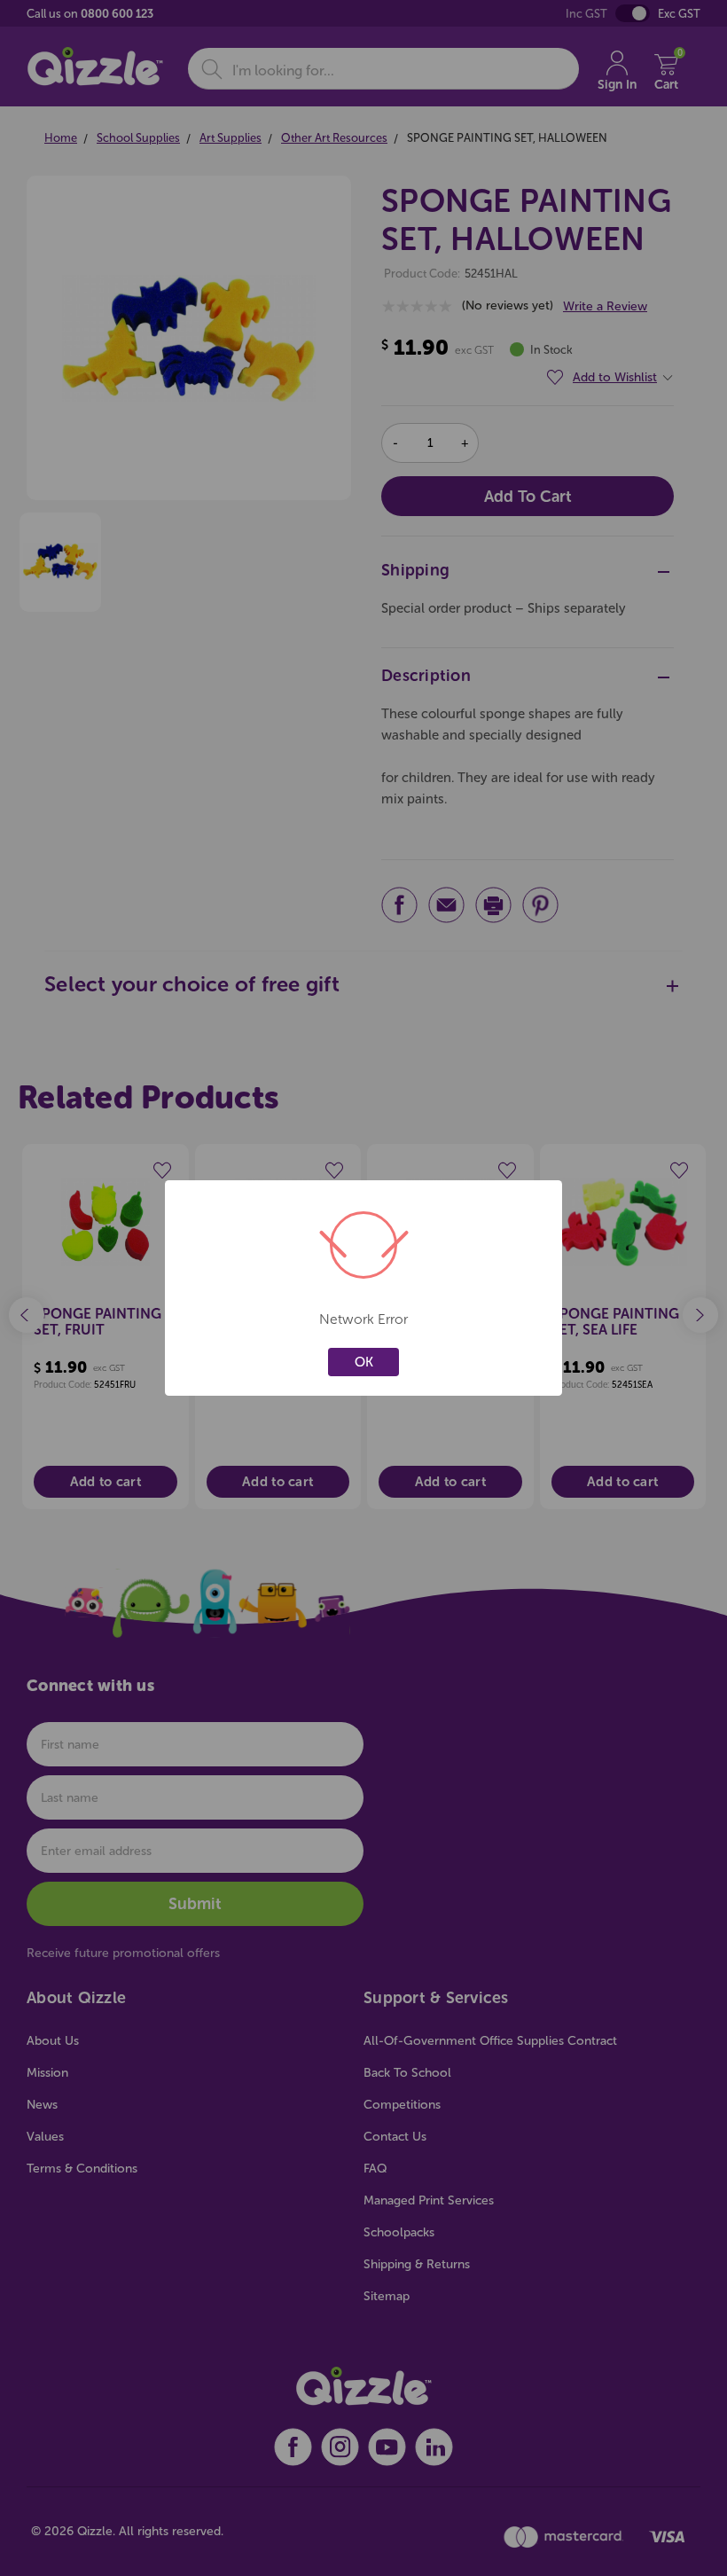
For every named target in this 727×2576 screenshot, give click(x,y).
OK (364, 1362)
